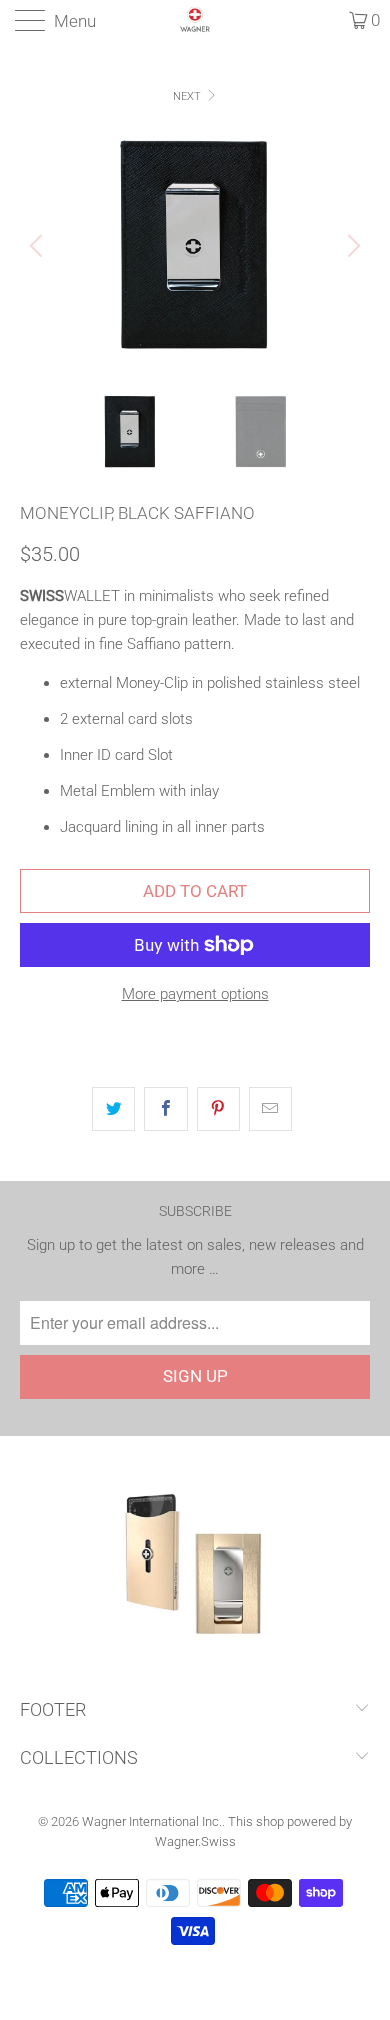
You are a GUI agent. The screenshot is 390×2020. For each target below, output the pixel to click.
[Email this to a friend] (270, 1109)
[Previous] (39, 245)
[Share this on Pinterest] (218, 1109)
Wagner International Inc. (152, 1821)
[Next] (351, 245)
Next (188, 96)
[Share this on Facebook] (165, 1109)
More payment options (195, 994)
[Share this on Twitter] (113, 1109)
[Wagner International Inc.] (195, 20)
